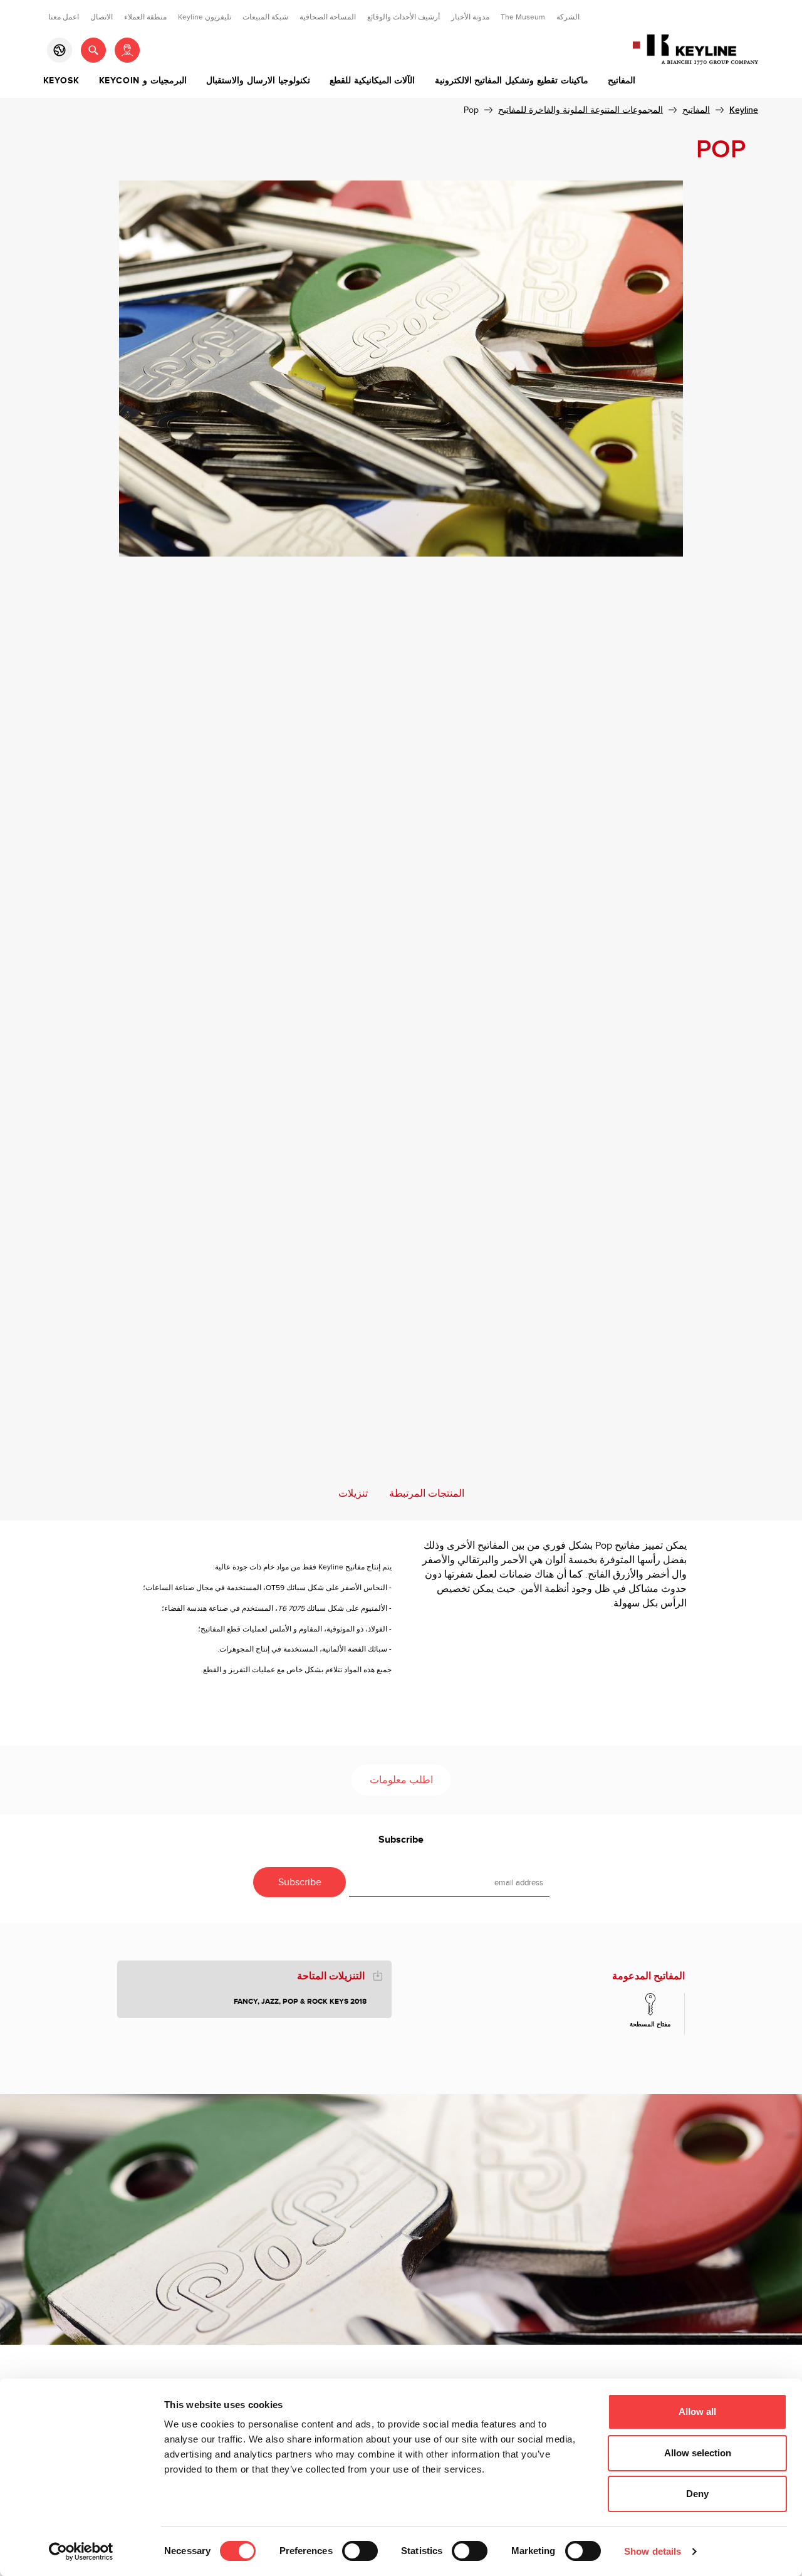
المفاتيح (622, 81)
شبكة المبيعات (265, 17)
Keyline (744, 110)
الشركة (568, 17)
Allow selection (698, 2453)
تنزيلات (353, 1494)
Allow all (697, 2411)
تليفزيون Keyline (205, 17)
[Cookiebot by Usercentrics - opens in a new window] (81, 2552)
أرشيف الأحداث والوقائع (404, 17)
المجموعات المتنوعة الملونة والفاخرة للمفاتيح (581, 110)
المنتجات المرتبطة (427, 1494)
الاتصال (102, 17)
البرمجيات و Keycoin (143, 81)
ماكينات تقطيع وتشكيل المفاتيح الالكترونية (512, 81)
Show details (653, 2551)
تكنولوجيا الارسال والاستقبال (258, 81)
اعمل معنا (64, 17)
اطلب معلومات (401, 1780)
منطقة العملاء (145, 17)
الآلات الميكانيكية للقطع (372, 81)
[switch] (360, 2551)
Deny (697, 2494)
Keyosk (61, 81)
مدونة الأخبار (470, 17)
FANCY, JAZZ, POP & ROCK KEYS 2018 (300, 2002)
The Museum (523, 17)
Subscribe (401, 1840)
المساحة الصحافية (328, 17)
